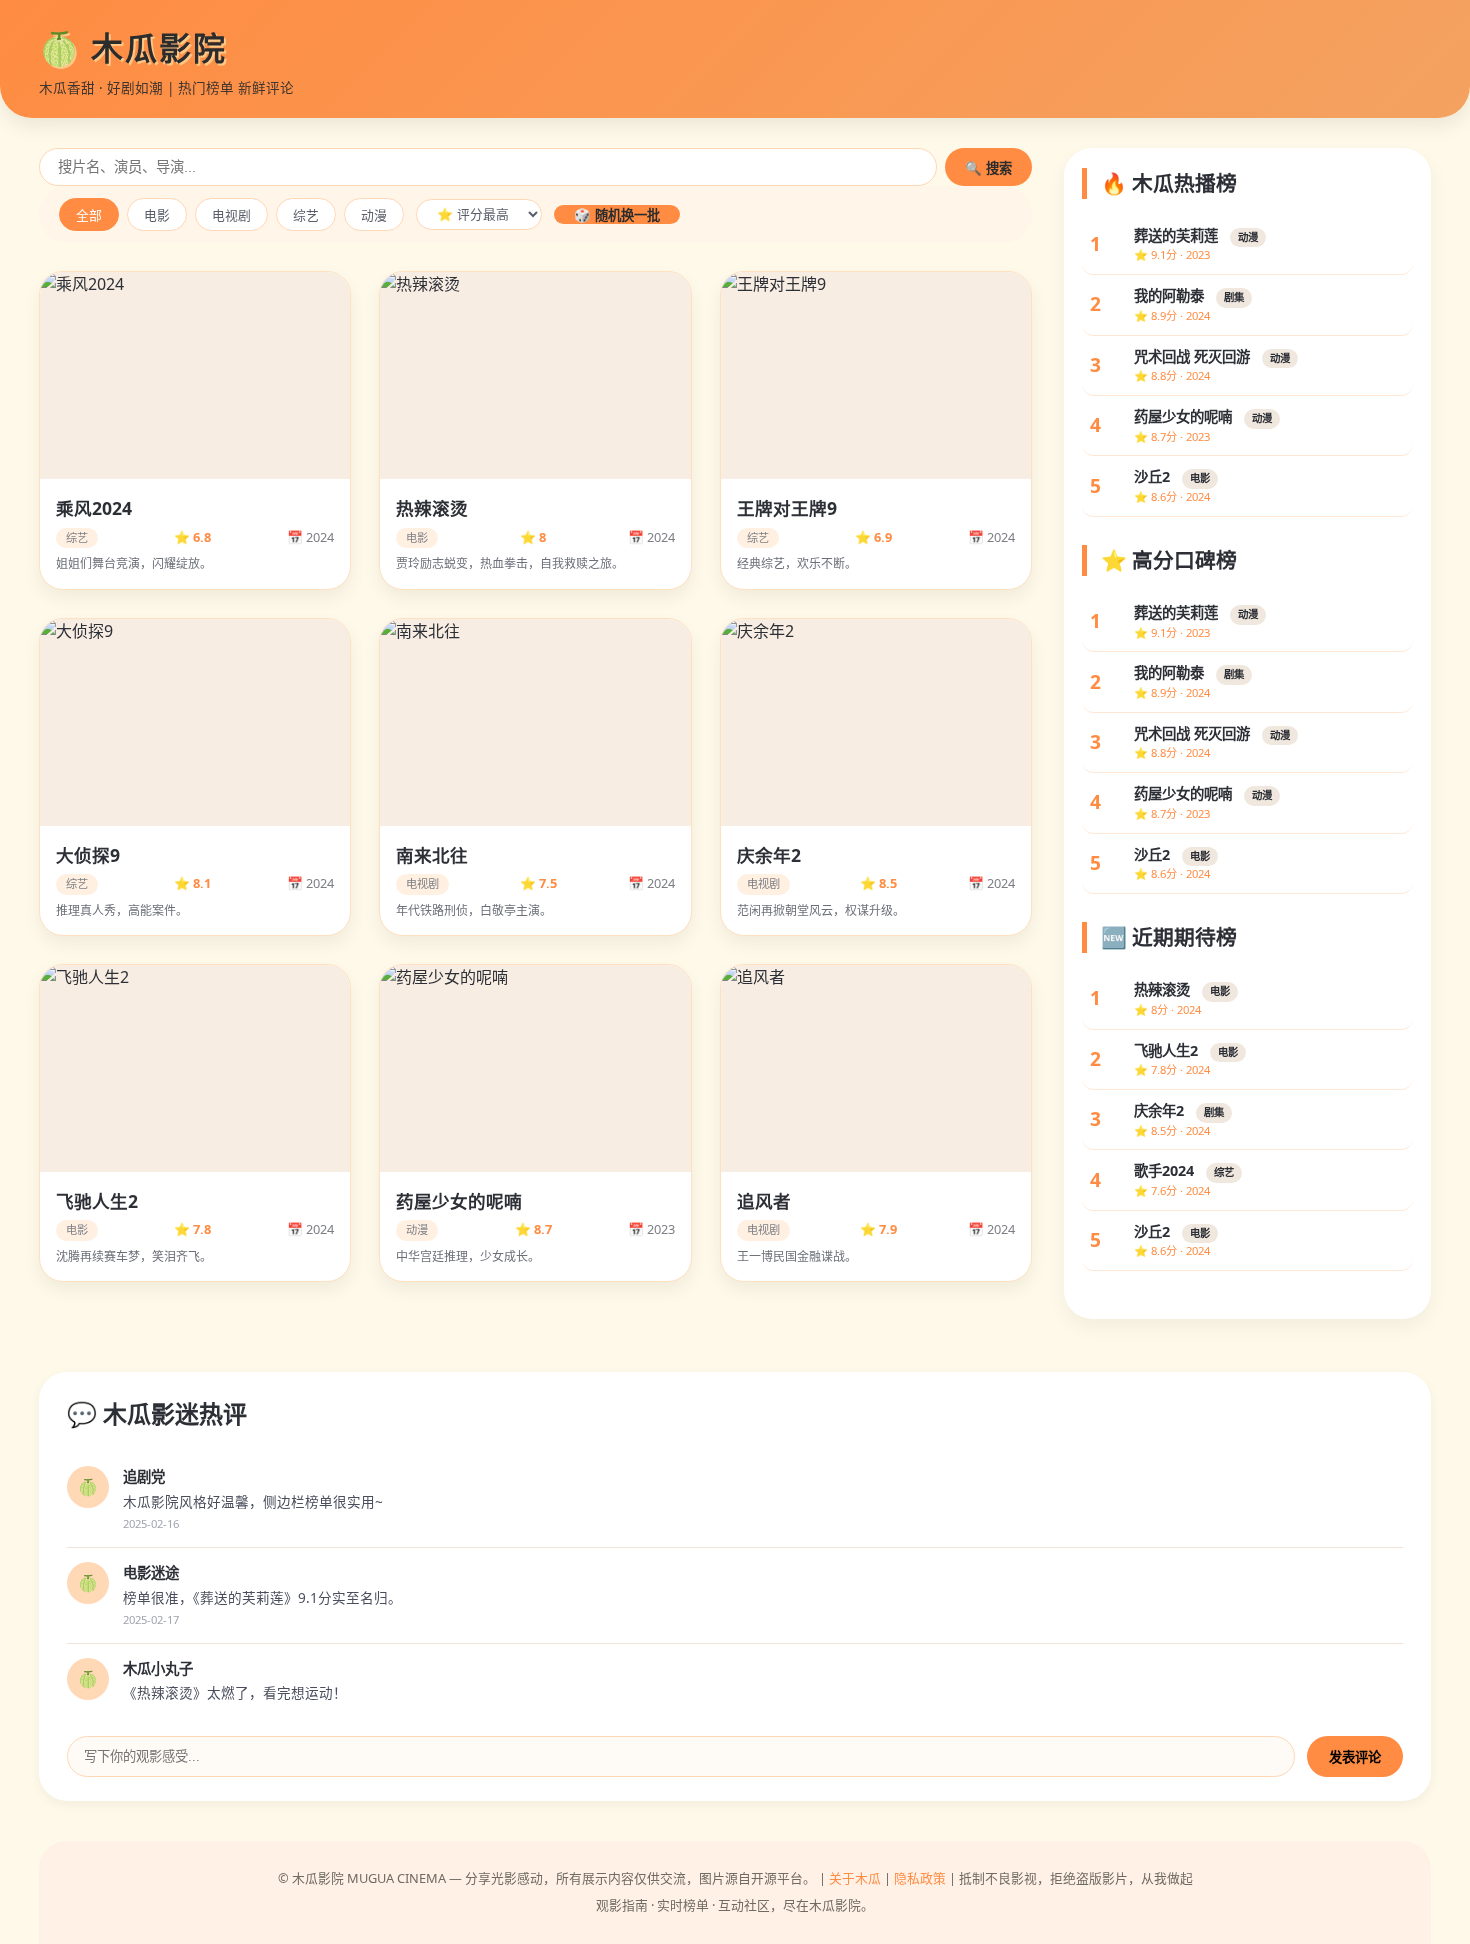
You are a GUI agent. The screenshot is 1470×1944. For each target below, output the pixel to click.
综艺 (306, 215)
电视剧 (231, 215)
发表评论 (1355, 1757)
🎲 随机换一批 (617, 215)
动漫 (374, 215)
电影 (157, 215)
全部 (89, 215)
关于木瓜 (855, 1878)
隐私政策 (920, 1878)
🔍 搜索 (988, 168)
